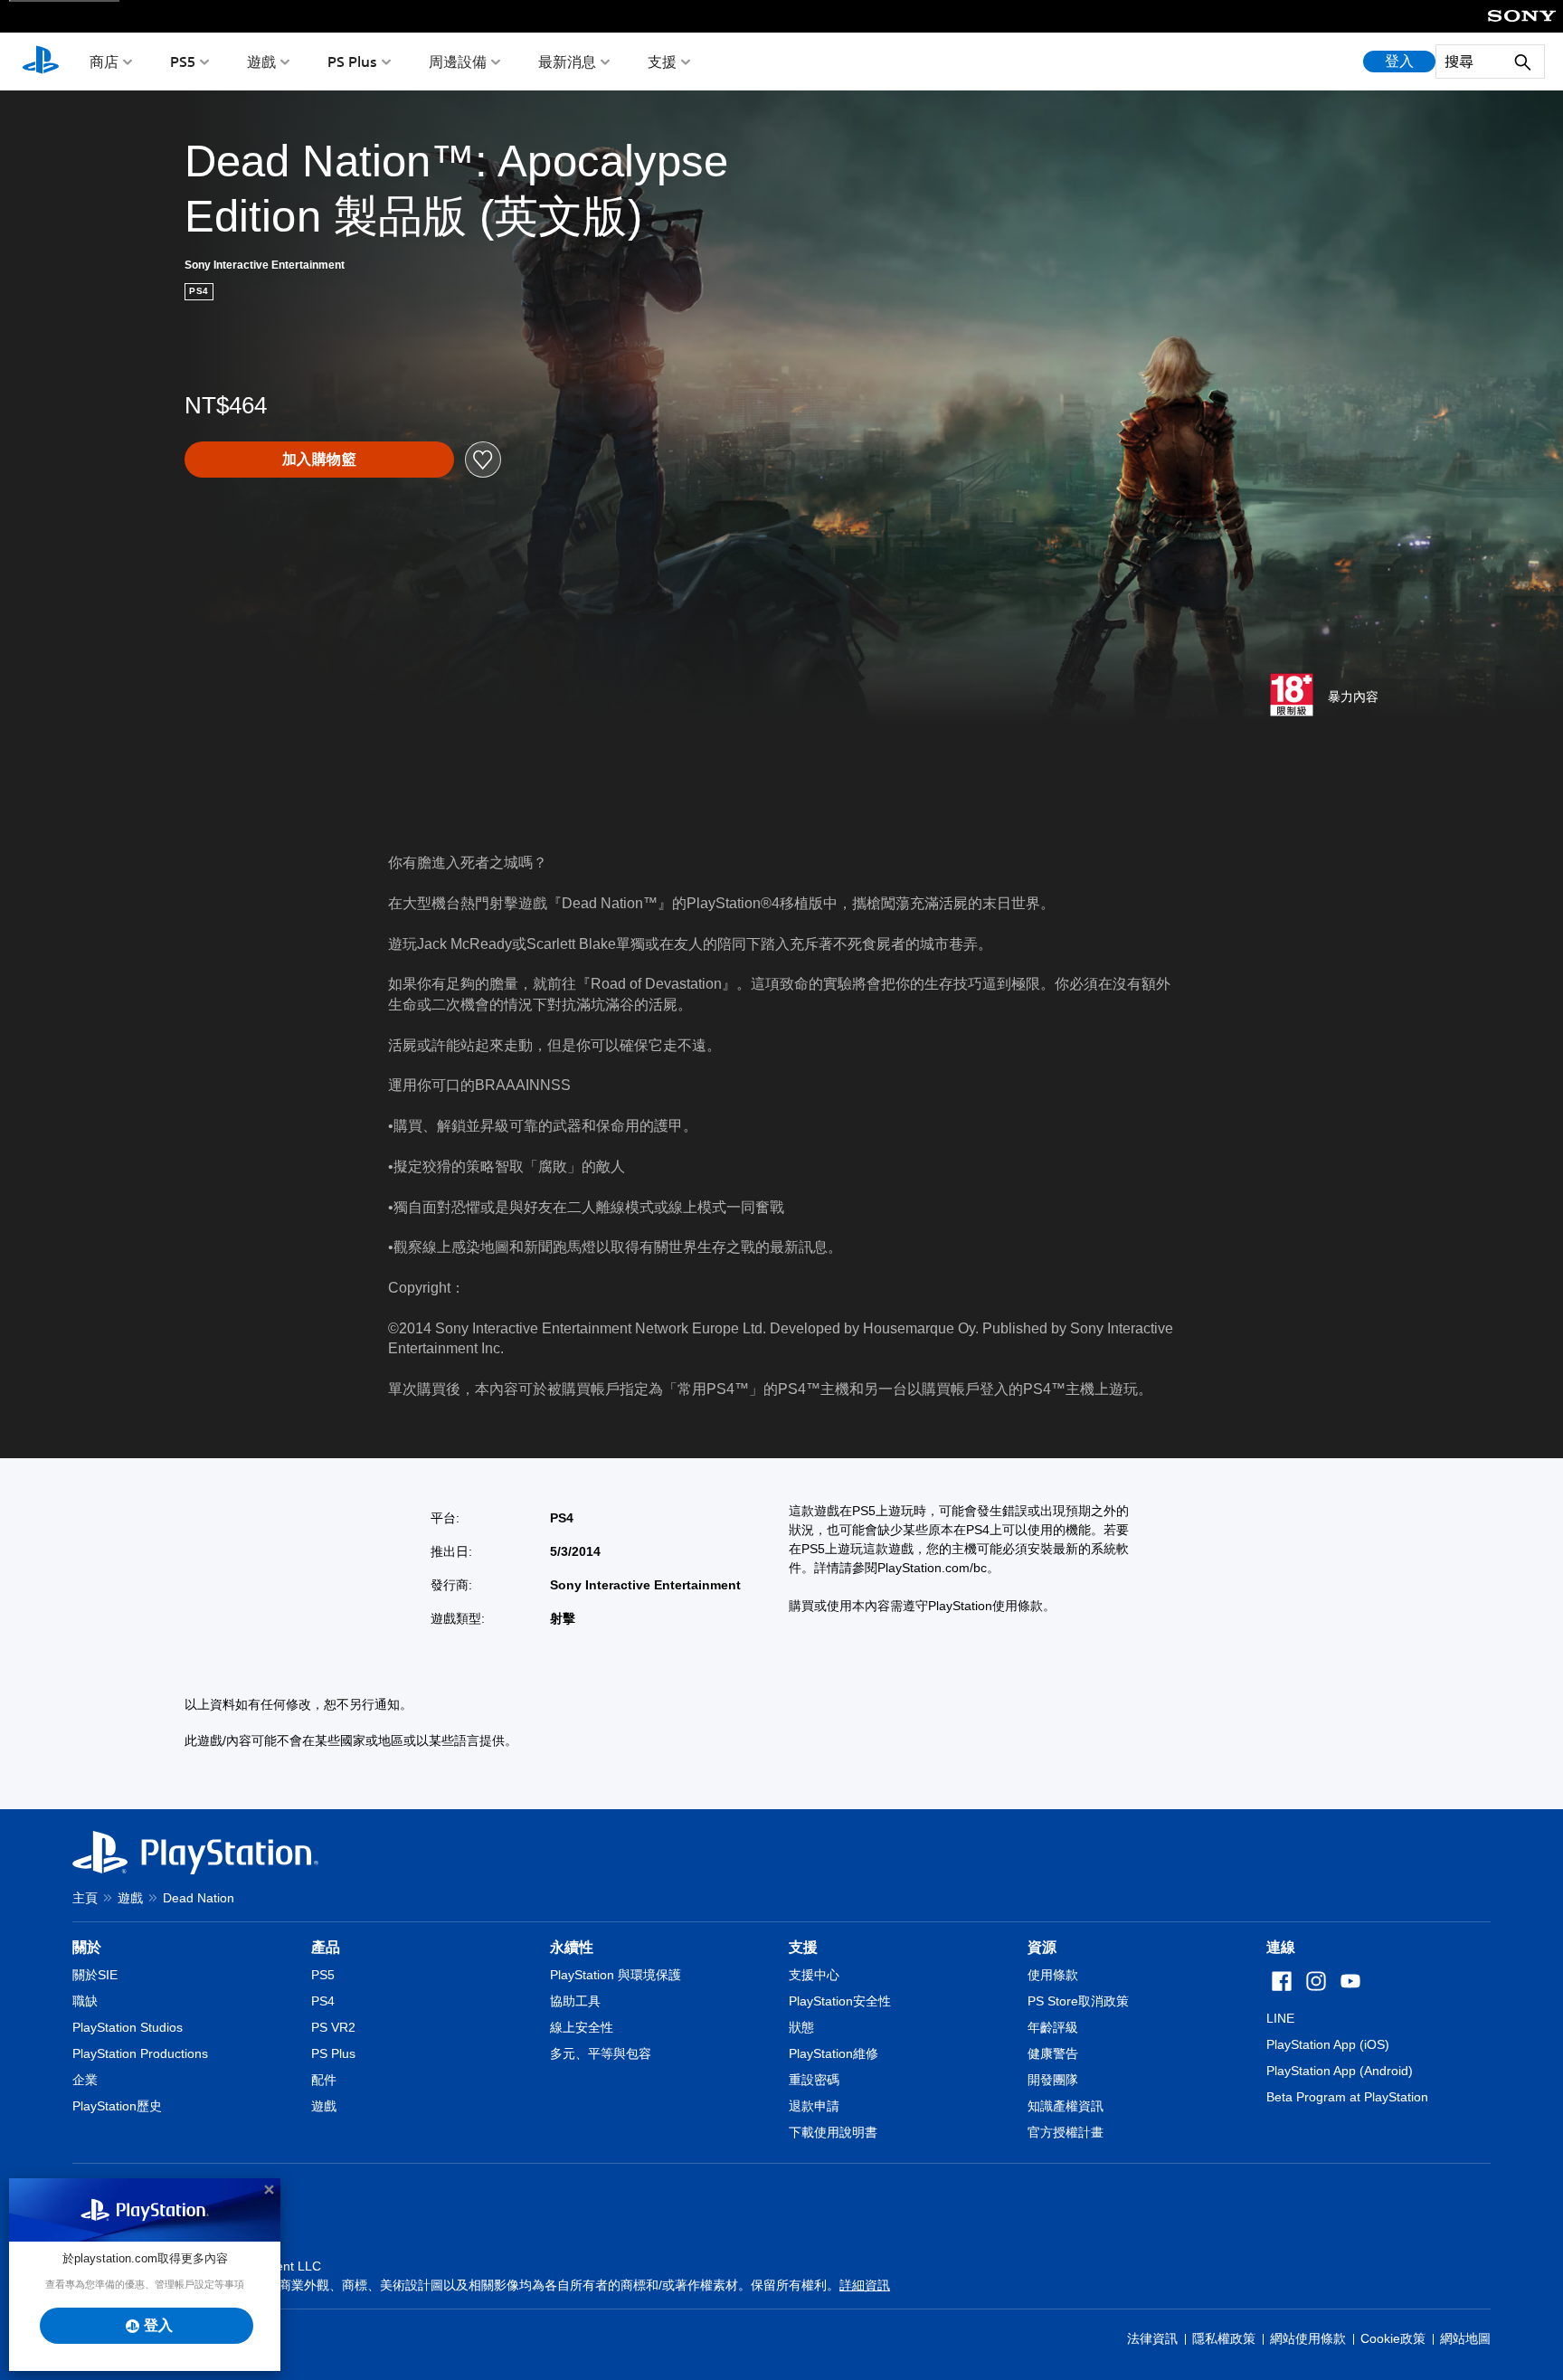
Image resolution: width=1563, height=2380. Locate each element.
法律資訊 (1152, 2338)
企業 (85, 2080)
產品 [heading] (326, 1947)
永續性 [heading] (572, 1947)
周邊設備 (458, 62)
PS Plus (352, 62)
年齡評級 (1053, 2027)
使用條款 (1053, 1975)
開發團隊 (1053, 2080)
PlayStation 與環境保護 (616, 1975)
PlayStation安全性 (840, 2001)
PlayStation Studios (128, 2027)
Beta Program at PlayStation (1347, 2097)
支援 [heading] (803, 1947)
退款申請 (814, 2106)
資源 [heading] (1042, 1947)
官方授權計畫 (1066, 2132)
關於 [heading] (87, 1947)
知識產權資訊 (1066, 2106)
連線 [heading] (1281, 1947)
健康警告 (1053, 2053)
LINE (1280, 2018)
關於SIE (95, 1975)
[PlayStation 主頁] (41, 62)
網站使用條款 (1308, 2338)
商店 (104, 62)
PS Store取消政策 (1078, 2001)
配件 (324, 2080)
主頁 (85, 1898)
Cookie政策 (1393, 2338)
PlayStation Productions (140, 2053)
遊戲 (261, 62)
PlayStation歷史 (117, 2106)
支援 (662, 62)
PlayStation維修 (834, 2053)
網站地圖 (1465, 2338)
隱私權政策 (1224, 2338)
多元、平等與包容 (601, 2053)
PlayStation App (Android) (1340, 2071)
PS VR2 (333, 2027)
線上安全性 (582, 2027)
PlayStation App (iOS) (1328, 2044)
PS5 (183, 62)
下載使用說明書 (833, 2132)
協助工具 (575, 2001)
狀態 (801, 2027)
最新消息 (567, 62)
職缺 (85, 2001)
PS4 (323, 2001)
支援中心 (814, 1975)
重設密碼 (814, 2080)
